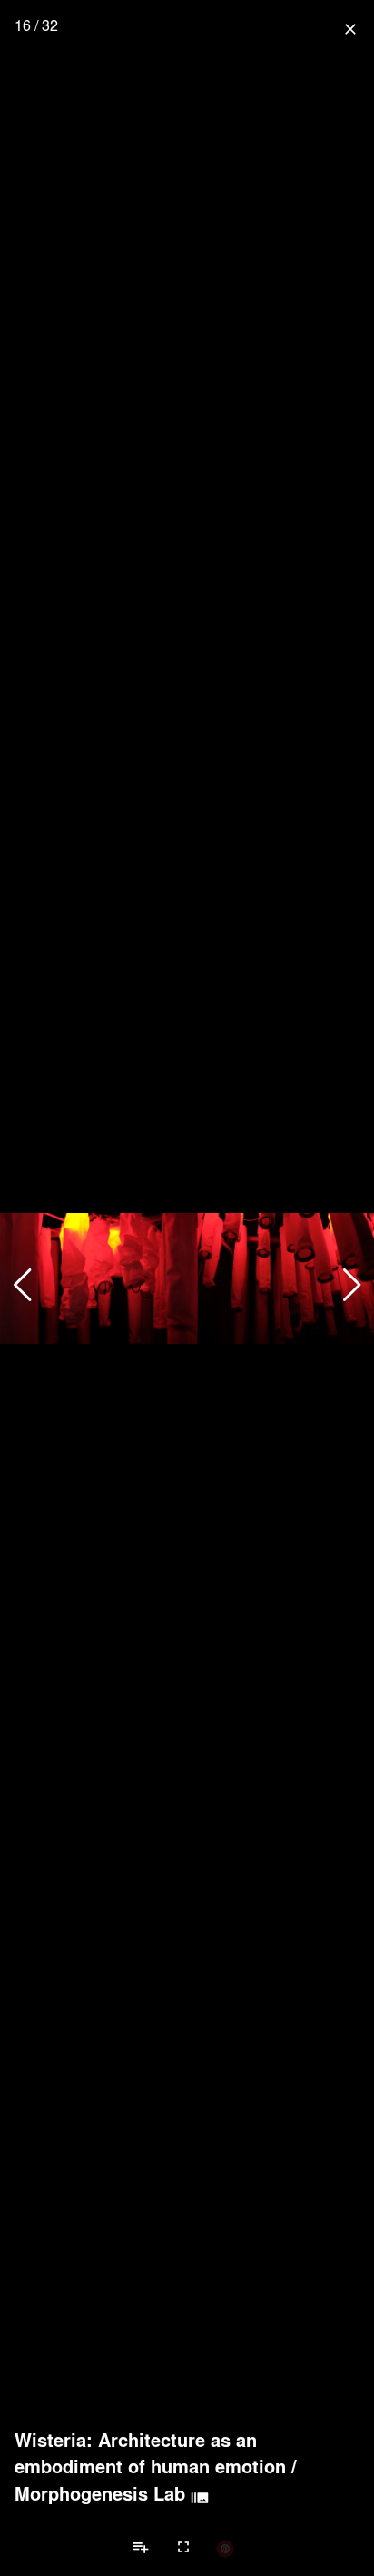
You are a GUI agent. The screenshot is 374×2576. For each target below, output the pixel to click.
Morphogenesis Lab (100, 2493)
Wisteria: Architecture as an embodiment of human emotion (150, 2453)
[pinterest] (225, 2548)
